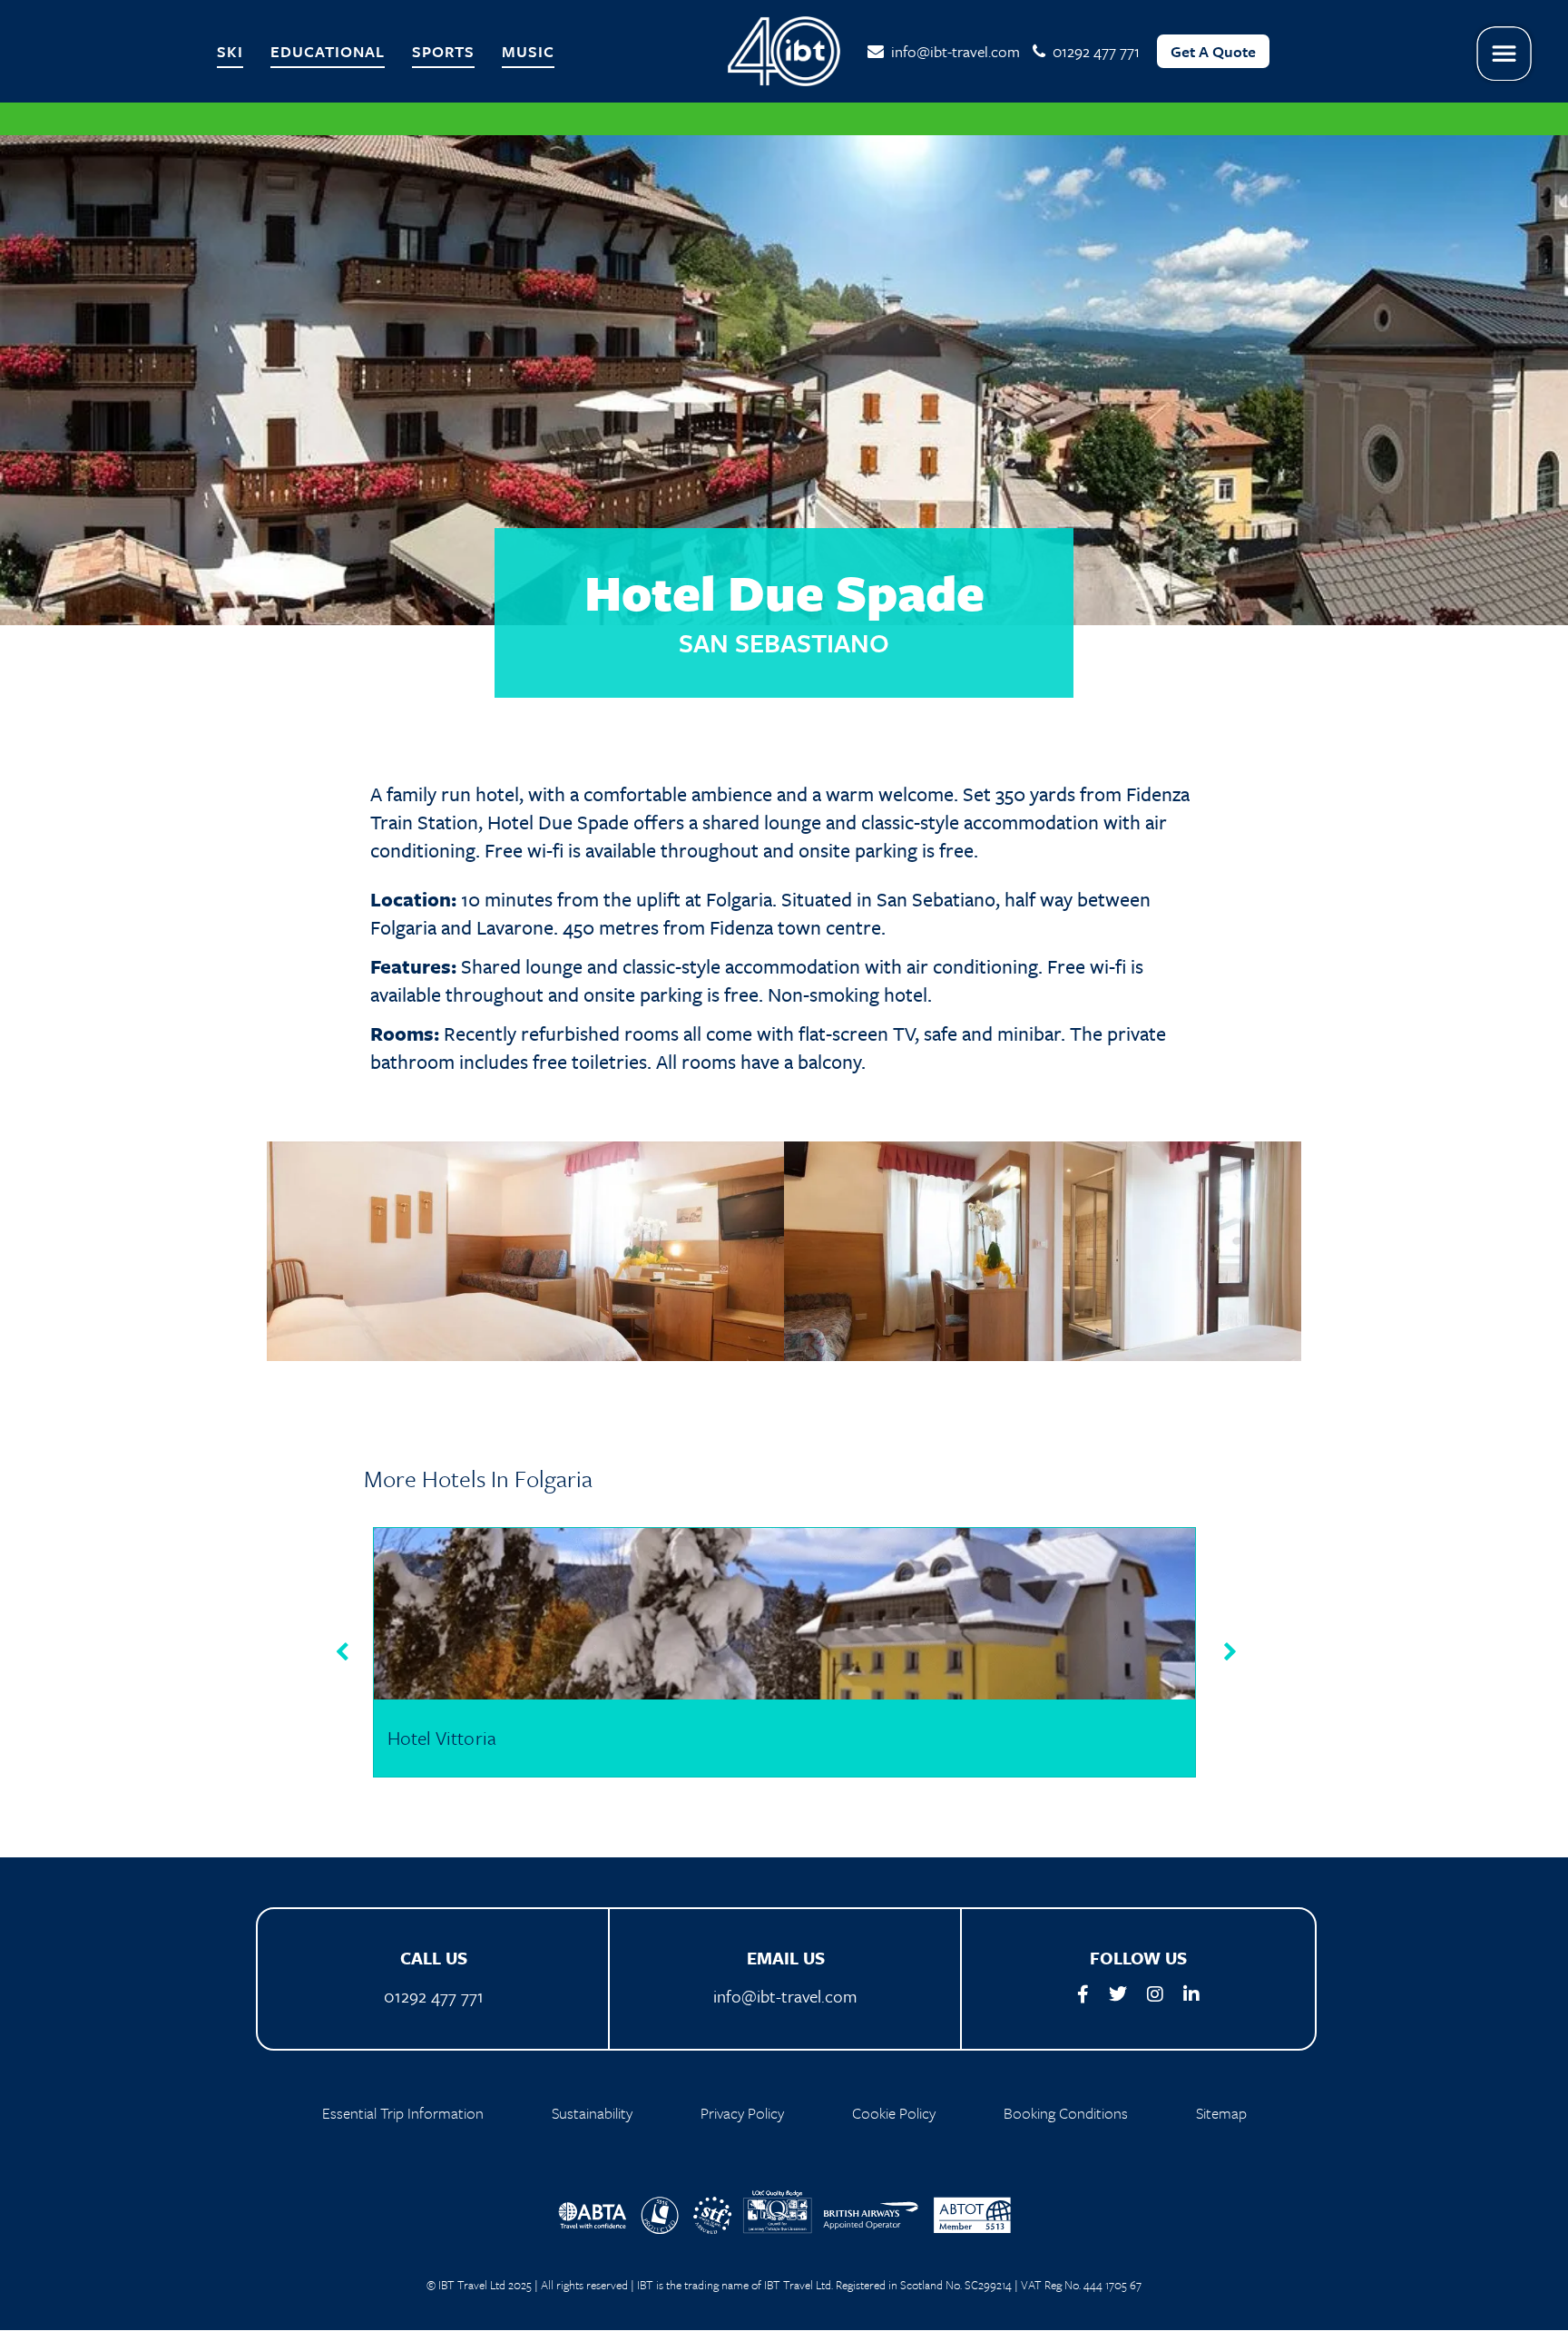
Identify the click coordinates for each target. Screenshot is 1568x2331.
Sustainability (592, 2113)
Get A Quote (1213, 51)
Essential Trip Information (403, 2113)
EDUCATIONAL (328, 51)
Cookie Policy (894, 2113)
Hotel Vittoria (442, 1738)
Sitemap (1221, 2113)
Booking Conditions (1066, 2113)
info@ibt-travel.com (952, 51)
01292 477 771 (434, 1996)
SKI (230, 51)
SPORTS (443, 51)
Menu (1504, 54)
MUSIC (528, 51)
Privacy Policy (742, 2113)
